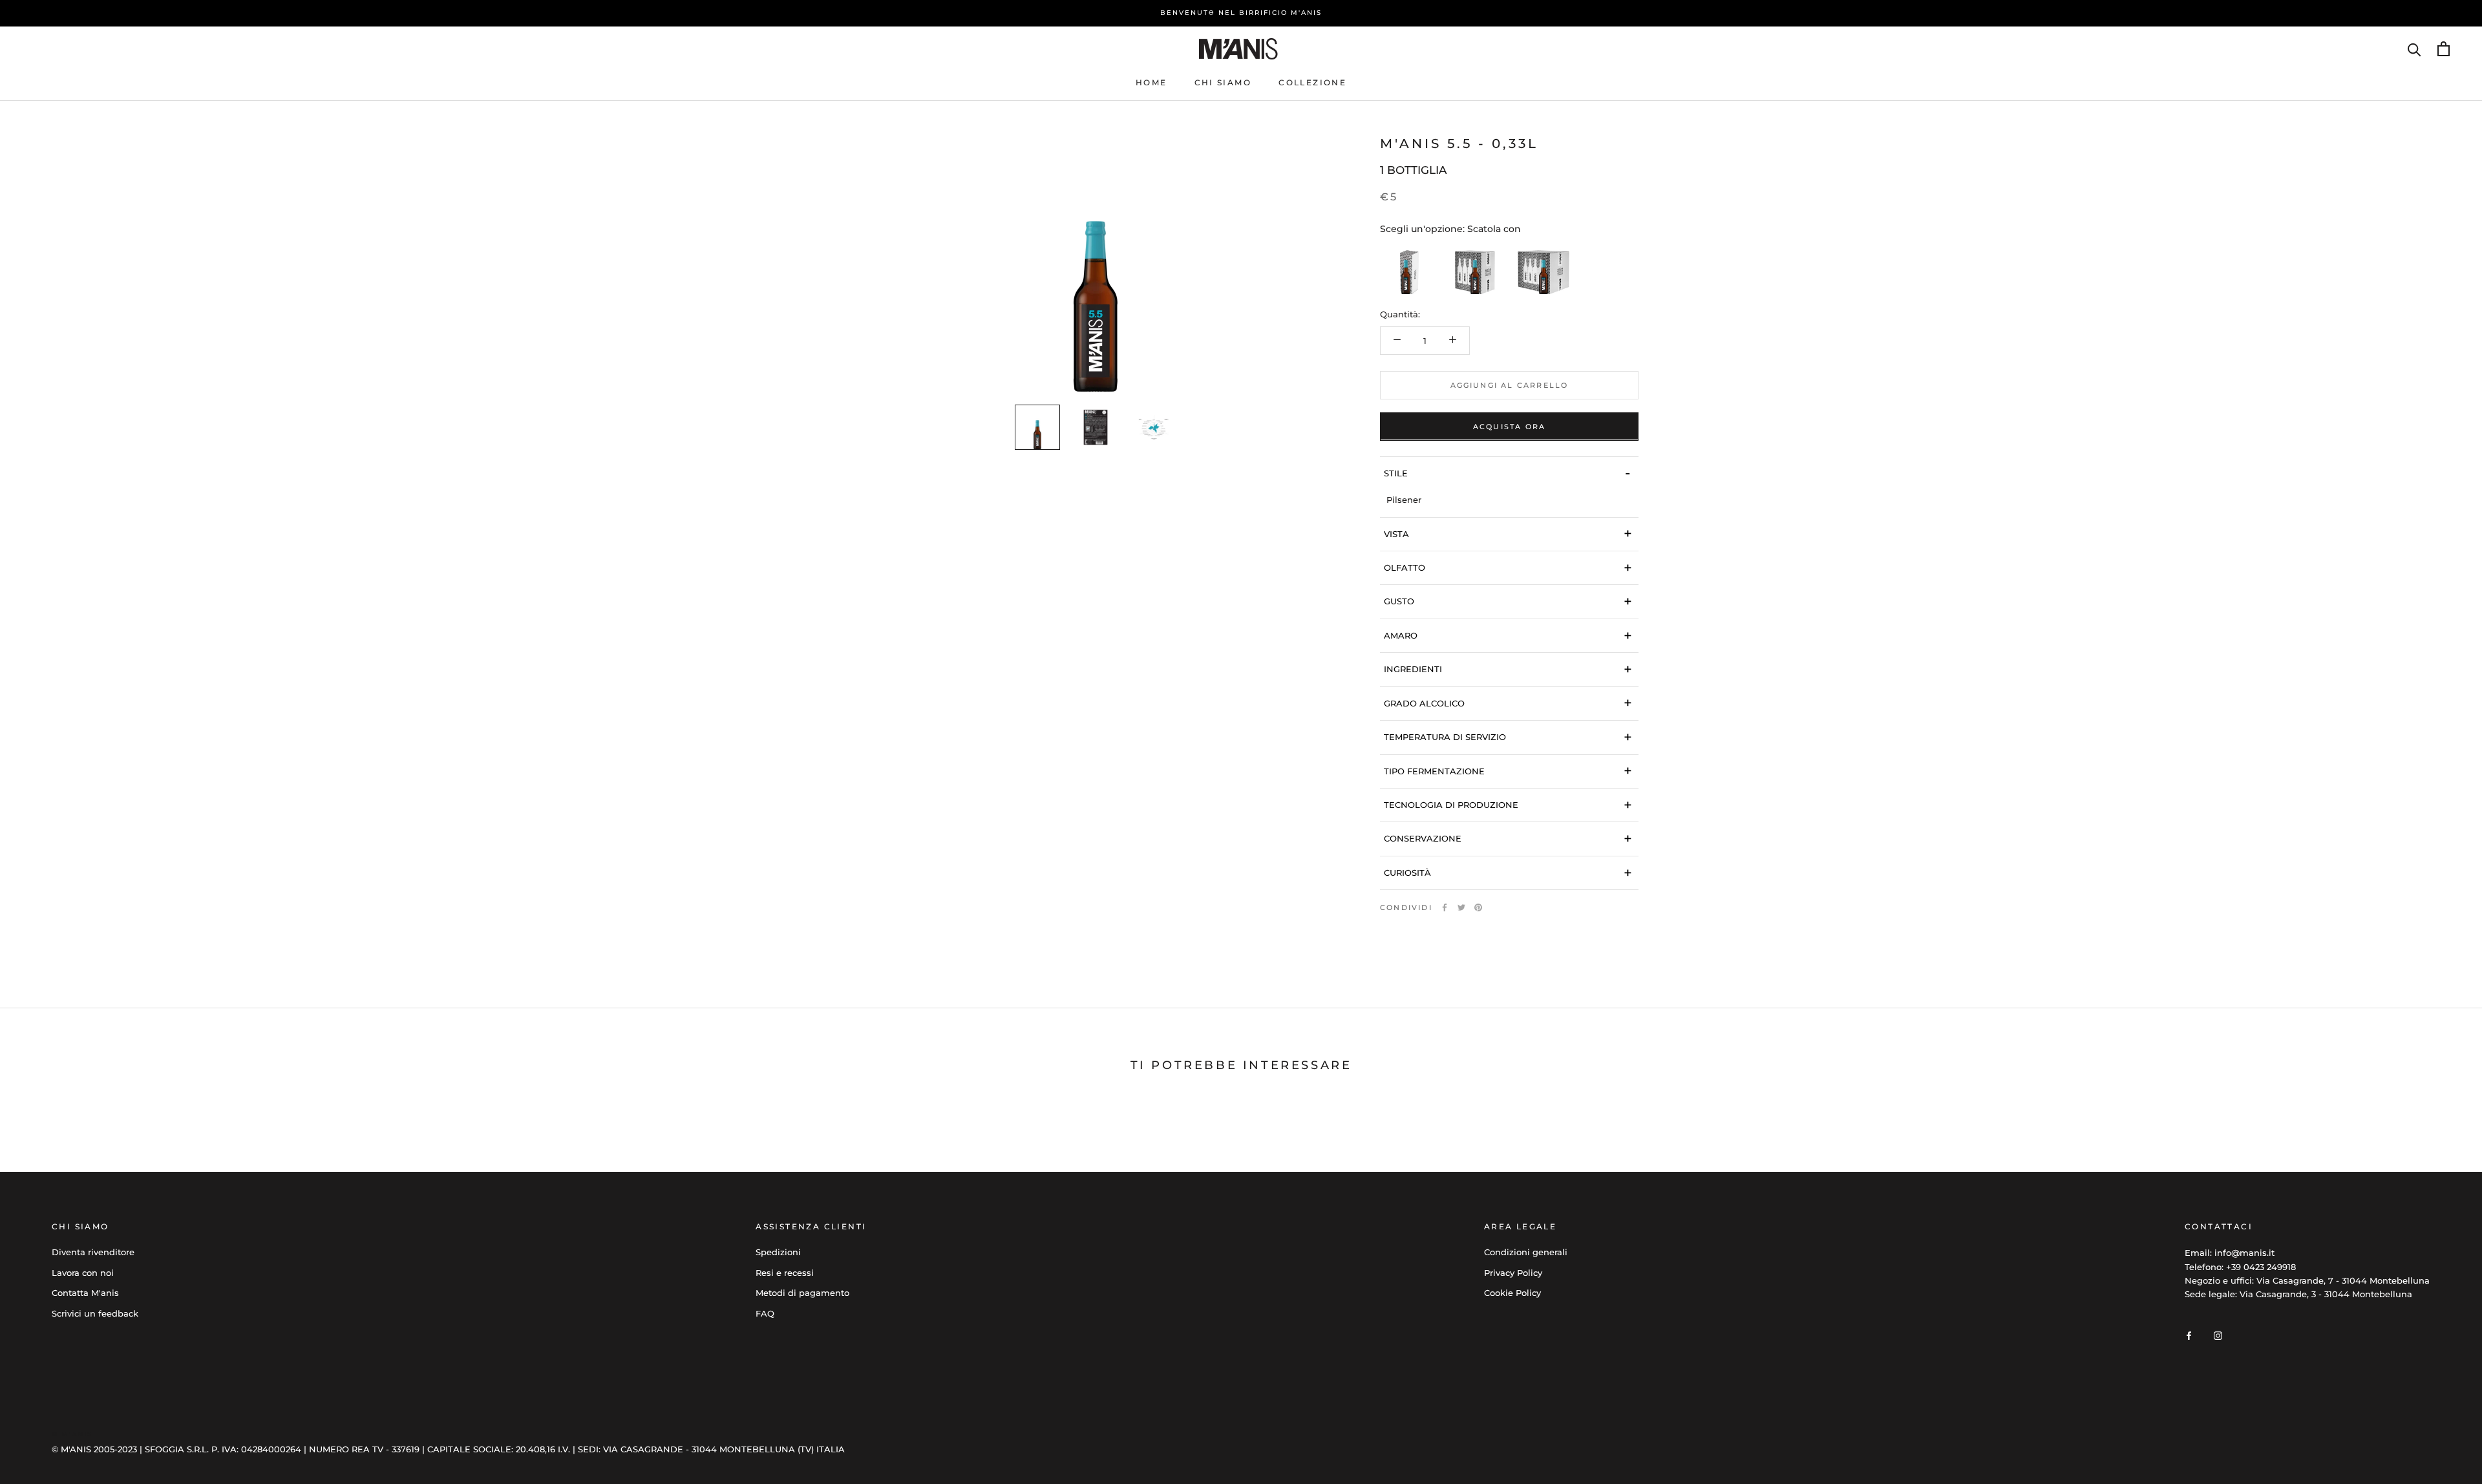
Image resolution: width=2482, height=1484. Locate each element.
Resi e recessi (785, 1273)
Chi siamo (1223, 82)
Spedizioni (778, 1252)
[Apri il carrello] (2444, 49)
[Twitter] (1461, 907)
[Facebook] (1445, 907)
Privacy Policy (1513, 1273)
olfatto (1508, 567)
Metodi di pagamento (802, 1293)
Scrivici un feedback (95, 1313)
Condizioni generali (1526, 1252)
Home (1151, 82)
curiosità (1508, 872)
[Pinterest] (1478, 907)
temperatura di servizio (1508, 737)
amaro (1508, 635)
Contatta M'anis (85, 1293)
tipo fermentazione (1508, 771)
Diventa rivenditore (93, 1252)
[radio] (1406, 268)
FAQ (765, 1313)
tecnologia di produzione (1508, 804)
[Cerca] (2414, 49)
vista (1508, 534)
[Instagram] (2218, 1335)
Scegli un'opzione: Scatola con (1450, 228)
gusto (1508, 601)
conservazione (1508, 838)
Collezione (1312, 82)
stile (1507, 473)
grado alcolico (1508, 703)
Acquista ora (1509, 426)
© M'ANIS (72, 1434)
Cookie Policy (1512, 1293)
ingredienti (1508, 669)
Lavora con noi (83, 1273)
